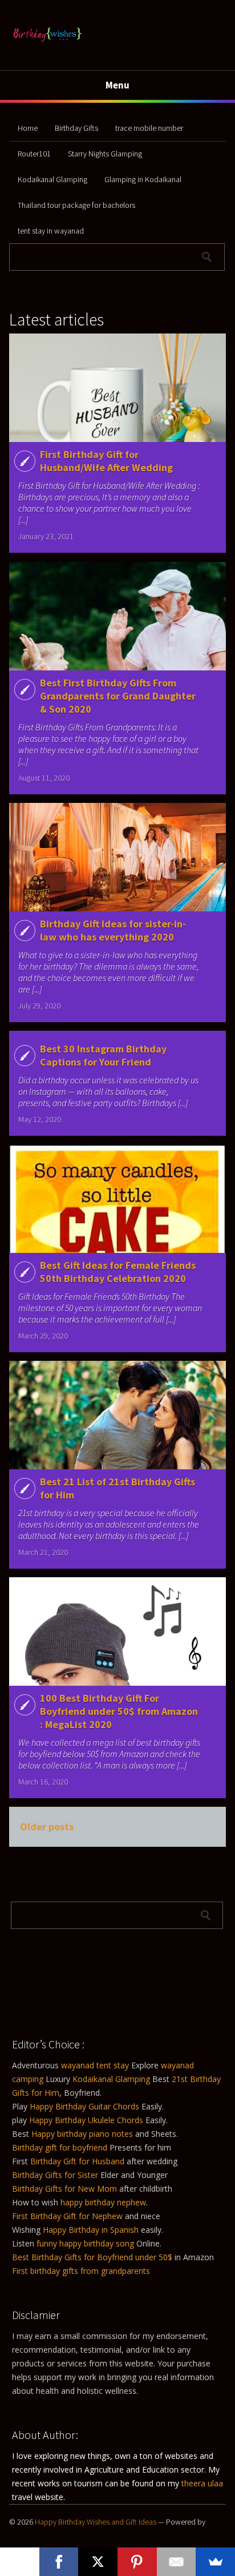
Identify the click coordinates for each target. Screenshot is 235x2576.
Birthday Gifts (76, 128)
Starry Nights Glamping (105, 154)
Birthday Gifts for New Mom (64, 2189)
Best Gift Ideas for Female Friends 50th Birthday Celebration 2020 (118, 1272)
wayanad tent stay (95, 2065)
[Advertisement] (69, 1978)
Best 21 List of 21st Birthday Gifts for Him (117, 1488)
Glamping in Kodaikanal (143, 179)
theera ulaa (202, 2483)
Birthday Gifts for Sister (55, 2175)
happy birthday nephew (103, 2202)
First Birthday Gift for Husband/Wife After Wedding (106, 461)
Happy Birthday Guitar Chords (84, 2106)
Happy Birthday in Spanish (91, 2230)
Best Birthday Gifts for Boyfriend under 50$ (92, 2257)
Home (28, 128)
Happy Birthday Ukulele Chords (86, 2120)
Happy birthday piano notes (82, 2134)
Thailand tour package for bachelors (76, 205)
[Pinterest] (137, 2562)
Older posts (47, 1826)
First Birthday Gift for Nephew (67, 2216)
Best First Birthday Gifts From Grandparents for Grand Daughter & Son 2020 (118, 696)
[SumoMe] (215, 2562)
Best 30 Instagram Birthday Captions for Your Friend (103, 1055)
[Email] (177, 2562)
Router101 (34, 154)
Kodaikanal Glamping (52, 179)
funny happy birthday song (85, 2243)
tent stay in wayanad (51, 231)
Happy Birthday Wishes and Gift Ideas (96, 2522)
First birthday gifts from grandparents (81, 2271)
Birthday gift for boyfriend (61, 2147)
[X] (98, 2562)
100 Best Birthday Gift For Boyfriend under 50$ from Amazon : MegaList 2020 (119, 1711)
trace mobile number (149, 128)
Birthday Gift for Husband (77, 2161)
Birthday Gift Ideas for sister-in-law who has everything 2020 (113, 930)
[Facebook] (59, 2562)
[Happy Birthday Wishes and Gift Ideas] (47, 44)
